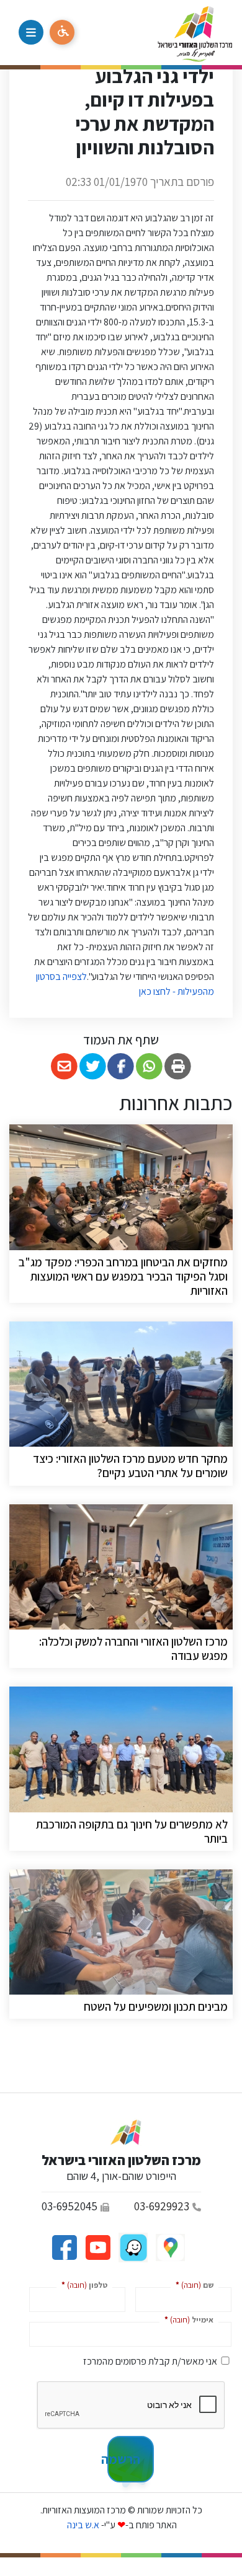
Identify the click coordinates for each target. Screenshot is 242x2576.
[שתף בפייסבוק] (121, 1066)
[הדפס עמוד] (178, 1066)
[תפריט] (31, 32)
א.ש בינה (82, 2525)
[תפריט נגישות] (62, 32)
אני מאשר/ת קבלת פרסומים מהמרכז (150, 2361)
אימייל (186, 2319)
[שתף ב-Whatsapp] (149, 1066)
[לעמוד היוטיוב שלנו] (97, 2247)
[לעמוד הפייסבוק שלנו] (64, 2247)
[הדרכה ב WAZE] (132, 2247)
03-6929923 (162, 2206)
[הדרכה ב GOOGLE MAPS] (169, 2247)
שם (192, 2284)
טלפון (82, 2284)
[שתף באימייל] (64, 1066)
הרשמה (124, 2459)
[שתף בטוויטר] (93, 1066)
